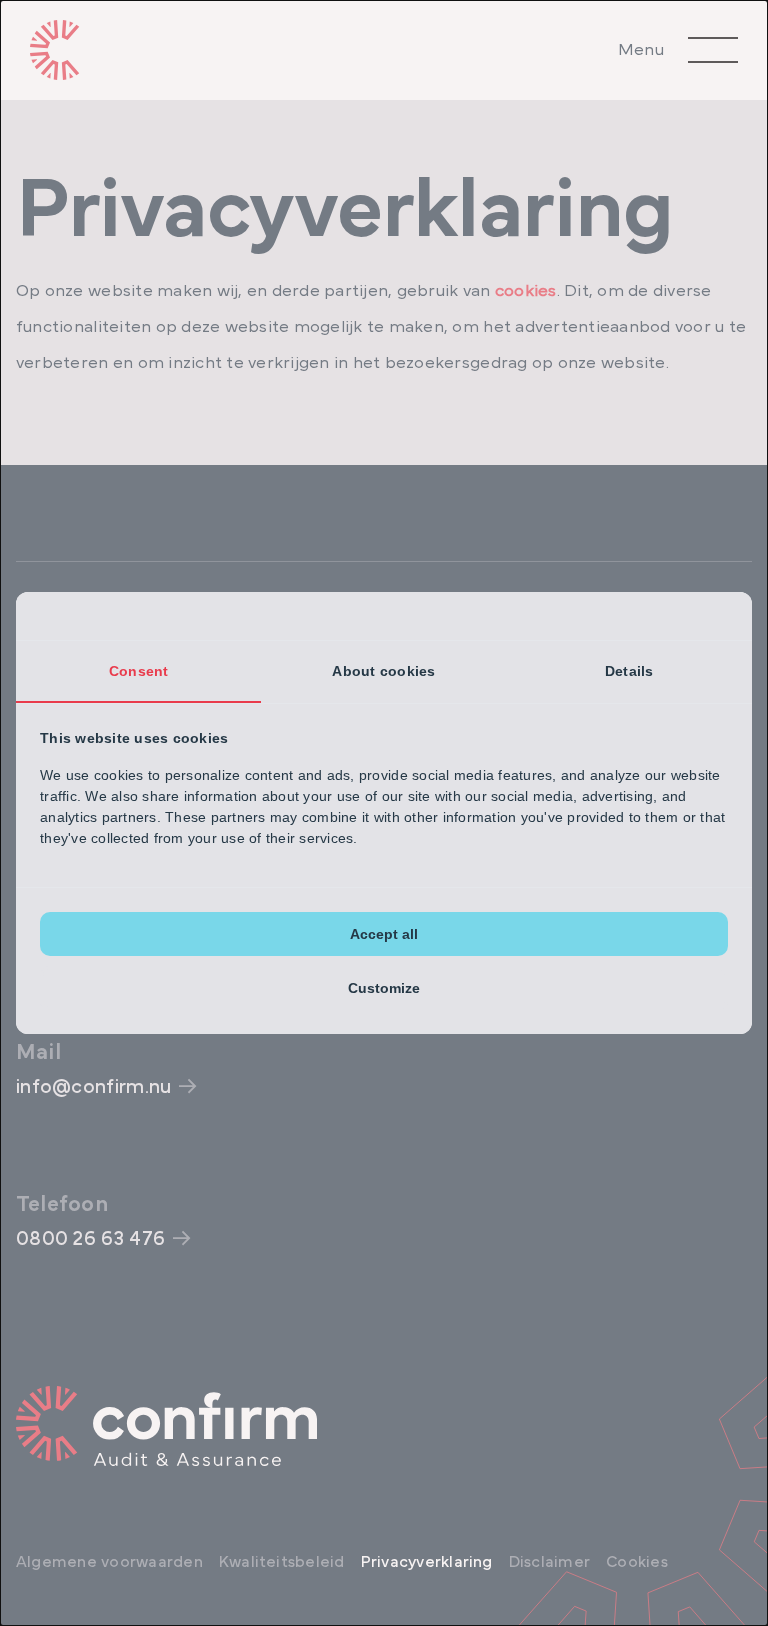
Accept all (384, 934)
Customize (384, 988)
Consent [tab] (139, 671)
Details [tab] (629, 671)
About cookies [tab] (383, 671)
